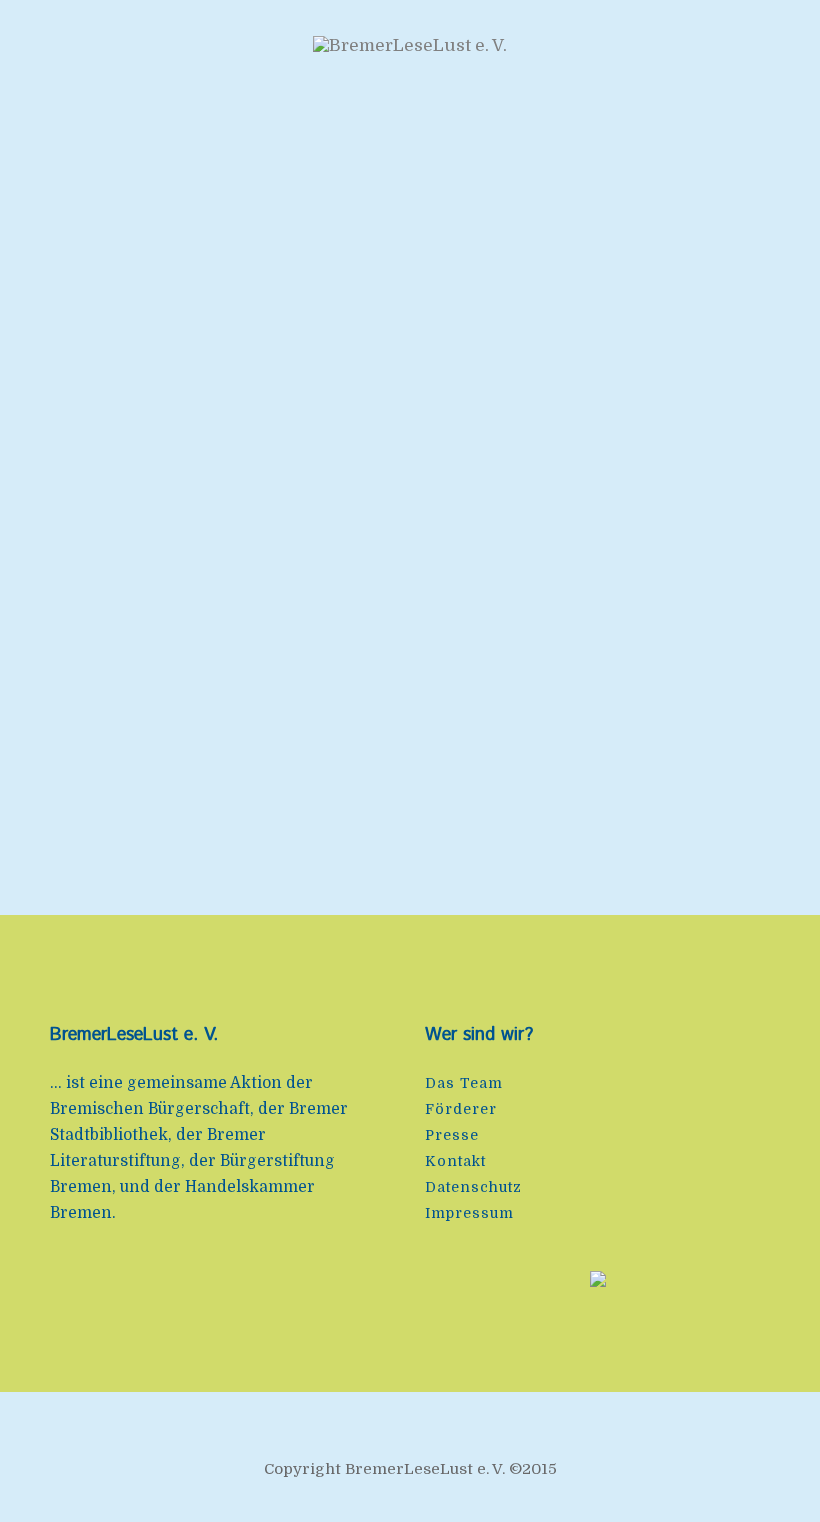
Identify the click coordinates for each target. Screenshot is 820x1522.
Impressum (469, 1213)
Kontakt (455, 1161)
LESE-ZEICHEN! (188, 494)
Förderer (461, 1109)
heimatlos (518, 494)
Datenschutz (473, 1187)
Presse (452, 1135)
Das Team (464, 1083)
